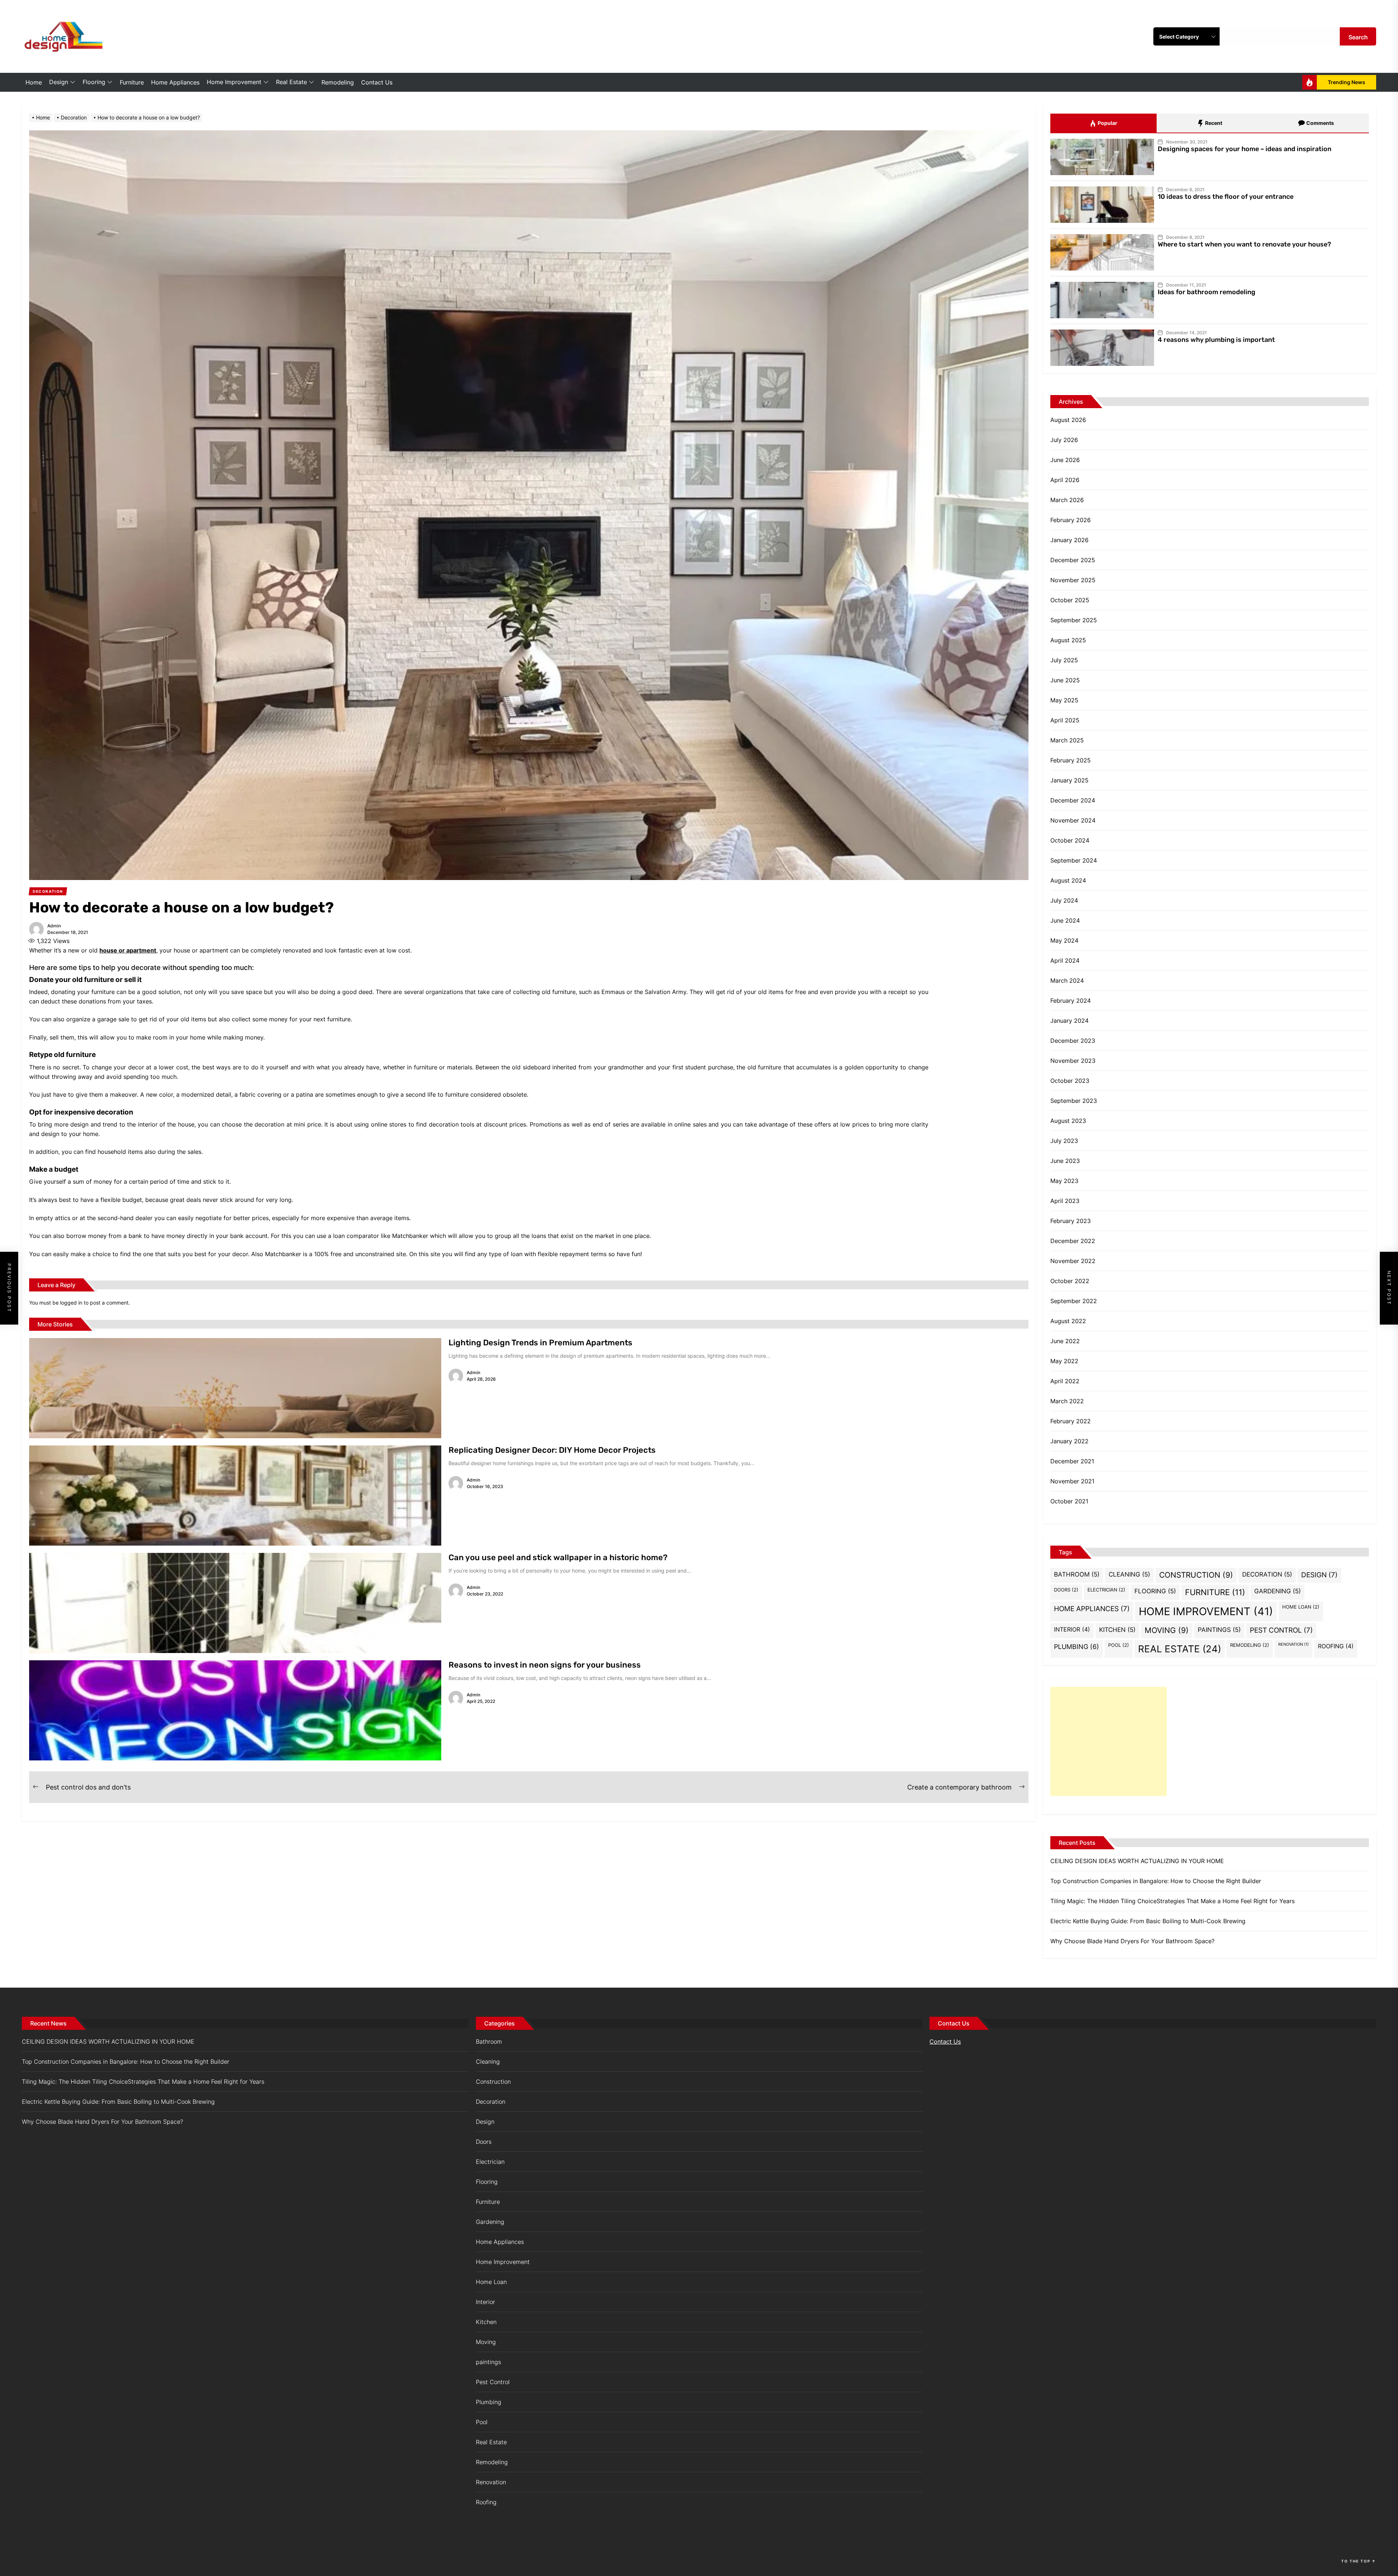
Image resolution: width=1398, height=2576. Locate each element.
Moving (1167, 1630)
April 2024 (1065, 960)
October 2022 (1070, 1281)
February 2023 (1071, 1221)
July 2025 (1064, 660)
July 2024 (1064, 900)
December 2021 (1072, 1461)
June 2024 (1065, 920)
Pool (1119, 1645)
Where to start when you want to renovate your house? (1244, 244)
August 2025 (1068, 640)
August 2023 (1068, 1121)
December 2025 (1073, 560)
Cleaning (1129, 1574)
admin (54, 926)
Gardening (1277, 1591)
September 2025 (1074, 620)
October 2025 (1070, 600)
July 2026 (1064, 440)
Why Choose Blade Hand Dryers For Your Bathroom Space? (1132, 1941)
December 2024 (1073, 800)
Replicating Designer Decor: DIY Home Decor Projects (552, 1450)
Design (59, 82)
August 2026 (1068, 420)
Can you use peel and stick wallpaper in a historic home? (558, 1557)
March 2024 (1067, 981)
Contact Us (377, 82)
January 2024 (1069, 1021)
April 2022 (1065, 1381)
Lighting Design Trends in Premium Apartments (540, 1343)
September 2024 (1074, 860)
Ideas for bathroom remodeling (1207, 292)
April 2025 (1065, 720)
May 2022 (1064, 1361)
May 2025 (1064, 700)
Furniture (132, 82)
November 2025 (1073, 580)
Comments (1320, 123)
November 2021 (1072, 1481)
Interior (1072, 1629)
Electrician (1106, 1590)
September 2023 (1074, 1101)
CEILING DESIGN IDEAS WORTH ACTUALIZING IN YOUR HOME (1137, 1861)
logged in (71, 1303)
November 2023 (1073, 1061)
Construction (1196, 1575)
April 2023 (1065, 1201)
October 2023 (1070, 1081)
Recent (1213, 123)
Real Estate (291, 82)
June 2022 (1065, 1341)
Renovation (1294, 1644)
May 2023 (1064, 1181)
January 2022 (1069, 1441)
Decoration (1267, 1574)
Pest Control (1281, 1630)
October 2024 (1070, 840)
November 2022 (1073, 1261)
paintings (1219, 1630)
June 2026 (1065, 460)
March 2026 (1067, 500)
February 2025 (1071, 760)
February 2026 (1071, 520)
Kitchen (1117, 1630)
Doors (1066, 1590)
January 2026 (1069, 540)
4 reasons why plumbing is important (1216, 340)
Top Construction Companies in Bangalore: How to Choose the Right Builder (1156, 1881)
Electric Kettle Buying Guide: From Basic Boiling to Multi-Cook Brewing (1148, 1921)
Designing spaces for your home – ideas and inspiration (1245, 149)
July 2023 (1064, 1141)
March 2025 (1067, 740)
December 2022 (1073, 1241)
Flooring (94, 82)
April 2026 (1065, 480)
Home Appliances (175, 82)
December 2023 (1073, 1041)
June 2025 (1065, 680)
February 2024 (1071, 1001)
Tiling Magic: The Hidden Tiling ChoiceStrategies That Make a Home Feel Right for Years (1172, 1901)
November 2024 (1073, 820)
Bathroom (1077, 1574)
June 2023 (1065, 1161)
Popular (1107, 123)
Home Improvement (234, 82)
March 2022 (1067, 1401)
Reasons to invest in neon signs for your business (545, 1665)
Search (1358, 37)
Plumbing (1077, 1646)
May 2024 (1064, 940)
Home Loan (1301, 1607)
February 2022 (1071, 1421)
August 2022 (1068, 1321)
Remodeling (338, 82)
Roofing (1336, 1646)
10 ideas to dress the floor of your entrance (1226, 197)
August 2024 (1068, 880)
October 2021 (1069, 1501)
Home (34, 82)
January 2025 (1069, 780)
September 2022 (1074, 1301)
